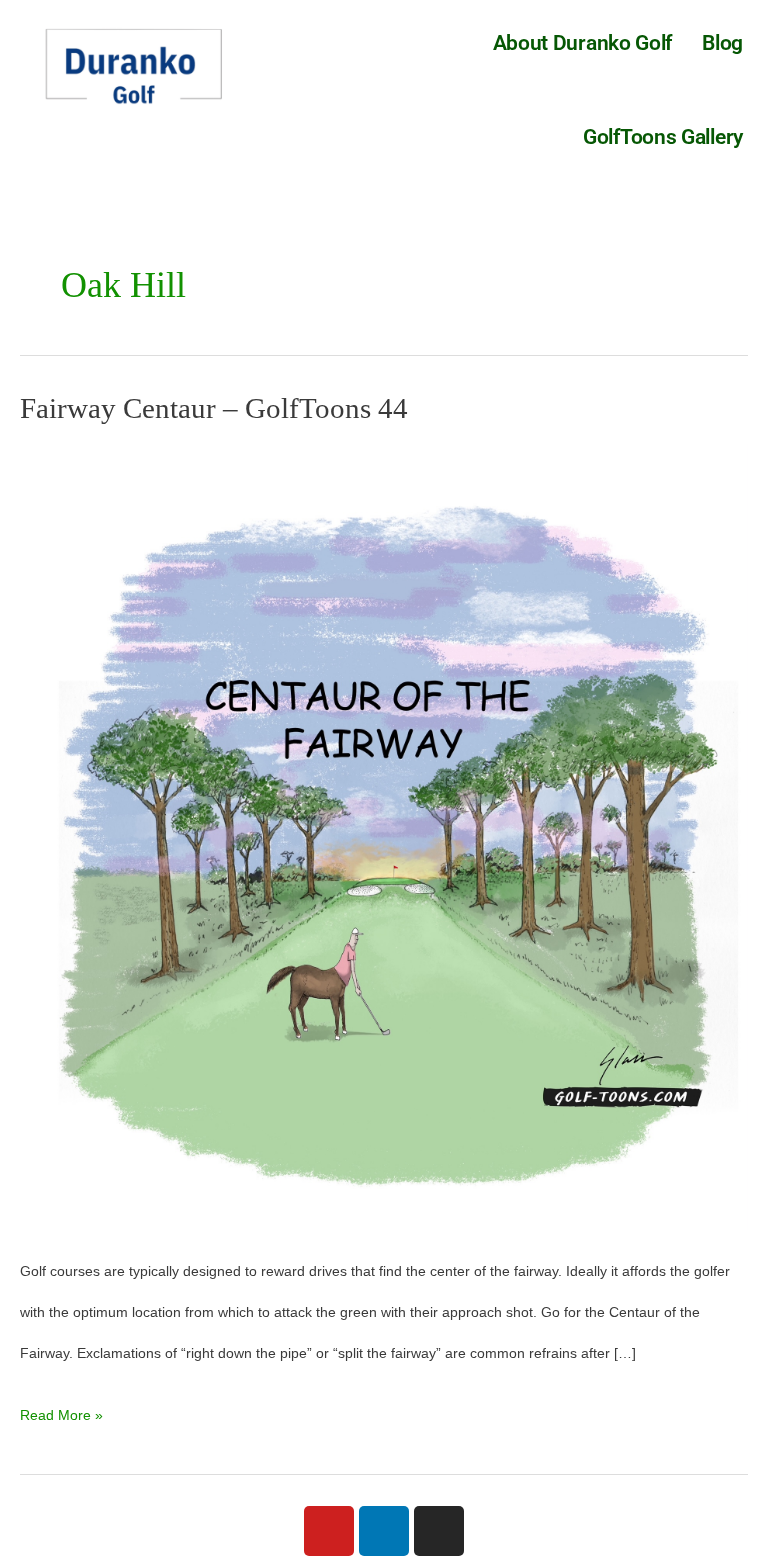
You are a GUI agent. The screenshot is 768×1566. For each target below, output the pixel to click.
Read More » (61, 1409)
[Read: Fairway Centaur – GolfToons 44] (384, 836)
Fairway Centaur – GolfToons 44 (214, 408)
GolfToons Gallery (663, 137)
